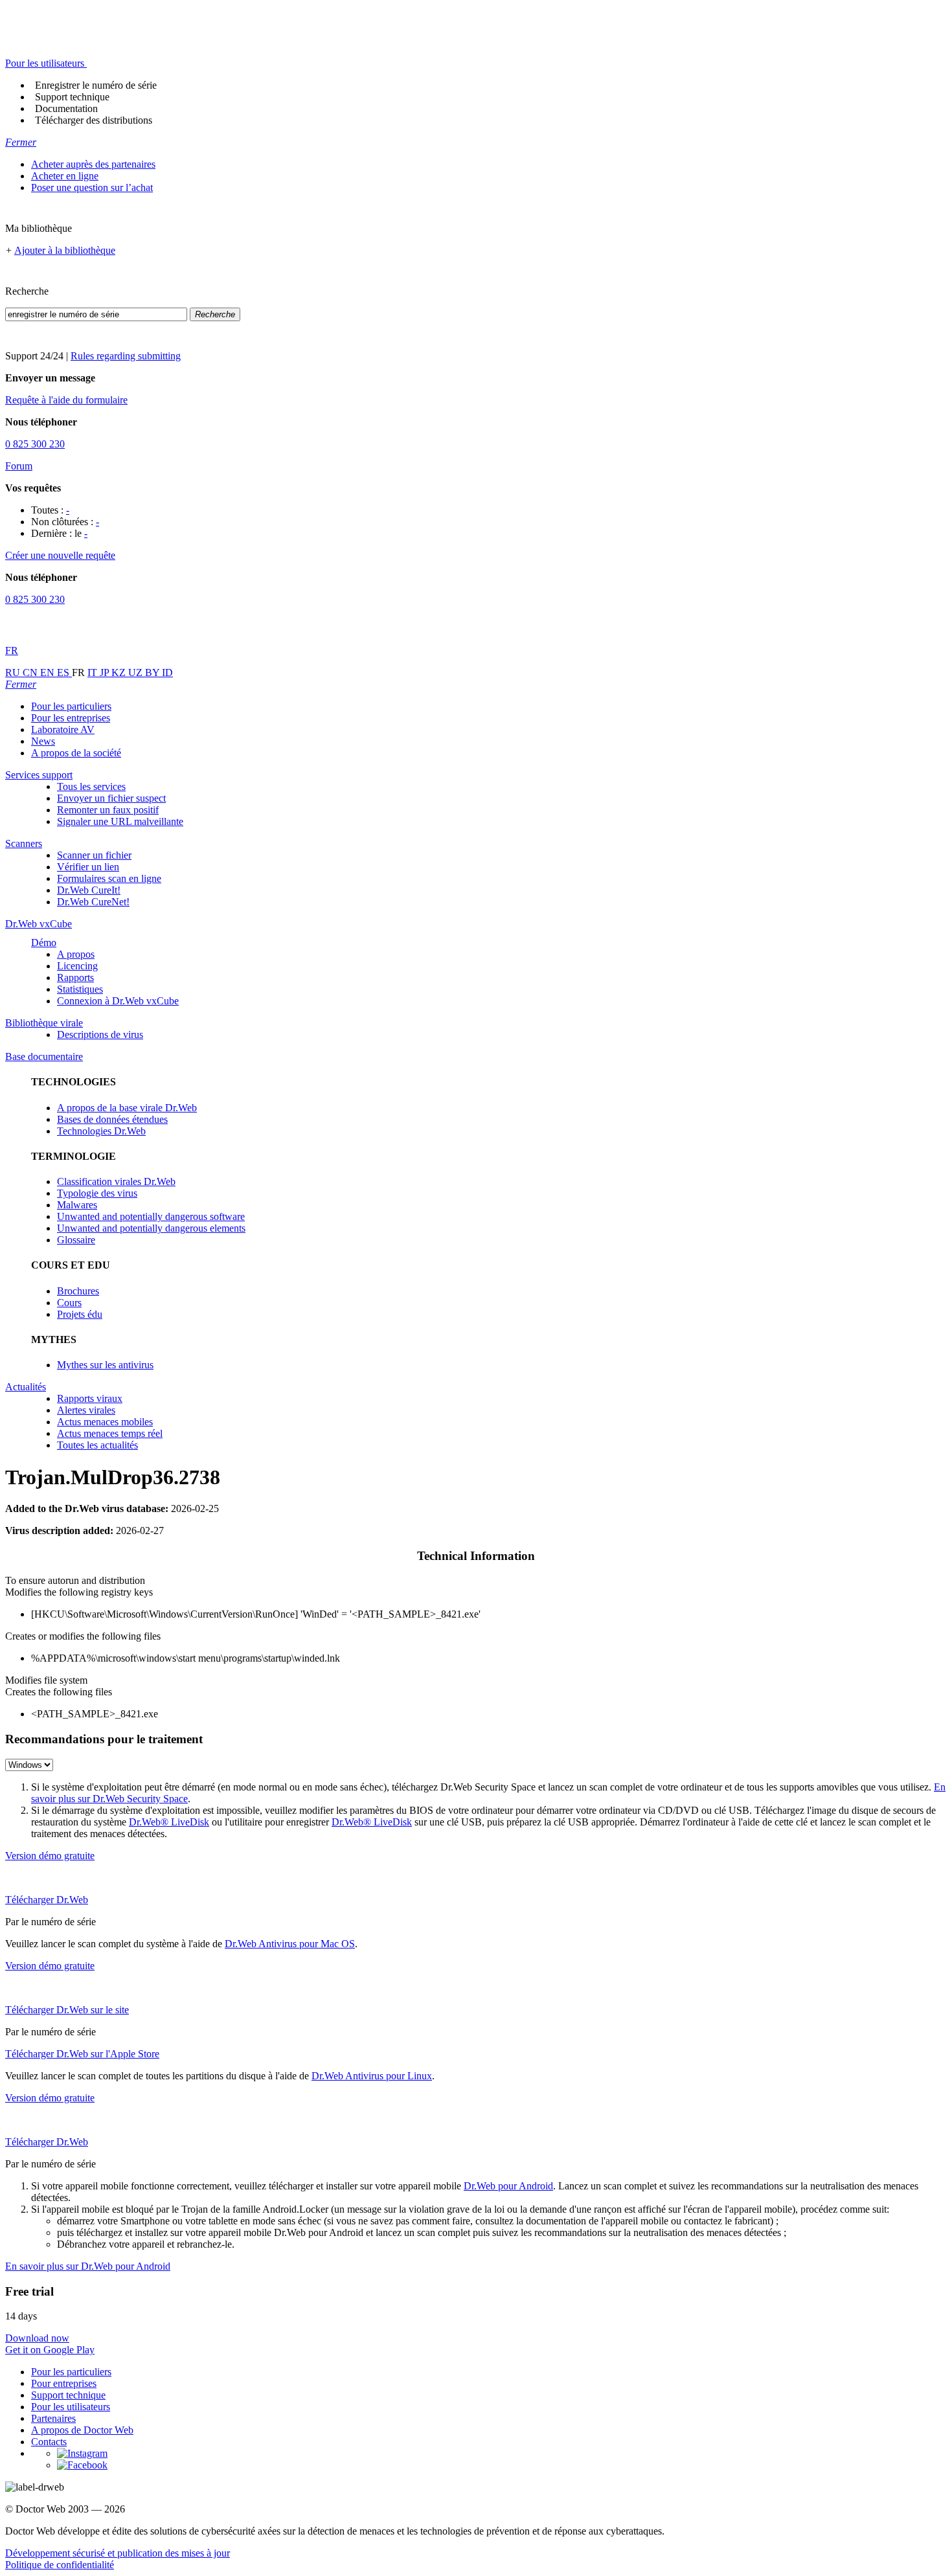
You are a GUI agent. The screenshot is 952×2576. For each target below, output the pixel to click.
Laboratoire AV (63, 729)
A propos (76, 954)
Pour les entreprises (71, 718)
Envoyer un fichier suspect (111, 798)
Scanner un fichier (94, 855)
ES (64, 672)
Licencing (77, 966)
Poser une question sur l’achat (92, 187)
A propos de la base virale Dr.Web (127, 1108)
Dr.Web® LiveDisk (169, 1822)
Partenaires (53, 2418)
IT (94, 672)
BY (153, 672)
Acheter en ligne (65, 176)
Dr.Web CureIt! (89, 890)
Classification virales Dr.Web (116, 1181)
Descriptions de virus (100, 1034)
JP (106, 672)
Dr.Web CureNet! (93, 902)
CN (31, 672)
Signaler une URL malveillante (120, 821)
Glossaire (76, 1240)
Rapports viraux (90, 1398)
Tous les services (91, 786)
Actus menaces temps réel (110, 1433)
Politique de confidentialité (60, 2565)
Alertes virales (86, 1410)
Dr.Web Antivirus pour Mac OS (290, 1944)
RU (14, 672)
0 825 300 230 (35, 444)
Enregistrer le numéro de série (96, 85)
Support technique (72, 97)
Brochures (78, 1291)
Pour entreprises (64, 2383)
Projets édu (80, 1314)
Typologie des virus (97, 1193)
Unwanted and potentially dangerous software (151, 1216)
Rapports (75, 977)
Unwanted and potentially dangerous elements (151, 1228)
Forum (19, 466)
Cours (69, 1303)
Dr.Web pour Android (508, 2186)
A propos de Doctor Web (82, 2430)
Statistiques (80, 989)
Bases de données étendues (112, 1119)
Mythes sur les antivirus (105, 1365)
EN (49, 672)
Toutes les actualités (97, 1445)
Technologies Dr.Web (101, 1131)
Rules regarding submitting (126, 356)
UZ (137, 672)
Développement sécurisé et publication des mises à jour (118, 2553)
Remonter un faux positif (108, 810)
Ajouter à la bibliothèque (65, 250)
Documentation (66, 108)
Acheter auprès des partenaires (93, 164)
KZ (120, 672)
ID (167, 672)
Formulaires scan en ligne (109, 878)
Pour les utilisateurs (71, 2407)
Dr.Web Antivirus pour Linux (372, 2076)
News (43, 741)
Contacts (49, 2442)
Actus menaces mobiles (105, 1422)
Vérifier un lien (88, 867)
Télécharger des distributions (94, 120)
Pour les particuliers (71, 706)
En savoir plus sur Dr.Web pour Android (88, 2266)
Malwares (77, 1205)
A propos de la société (76, 753)
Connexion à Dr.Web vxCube (118, 1001)
